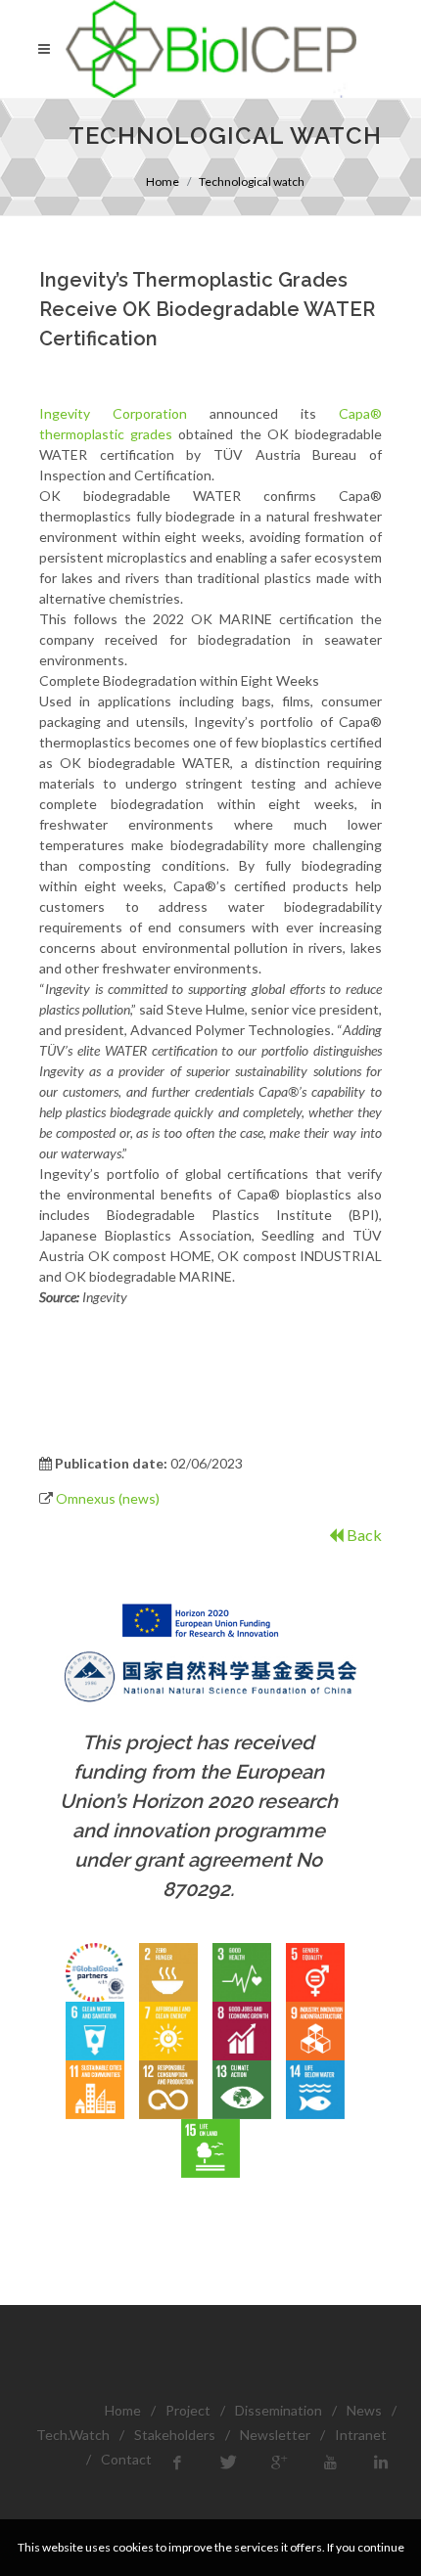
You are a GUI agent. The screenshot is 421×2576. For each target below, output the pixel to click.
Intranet (361, 2435)
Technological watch (252, 181)
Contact (126, 2459)
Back (363, 1535)
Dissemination (279, 2410)
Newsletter (275, 2435)
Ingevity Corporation (113, 413)
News (364, 2410)
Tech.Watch (73, 2435)
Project (188, 2410)
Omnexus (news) (108, 1498)
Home (163, 181)
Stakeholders (175, 2435)
